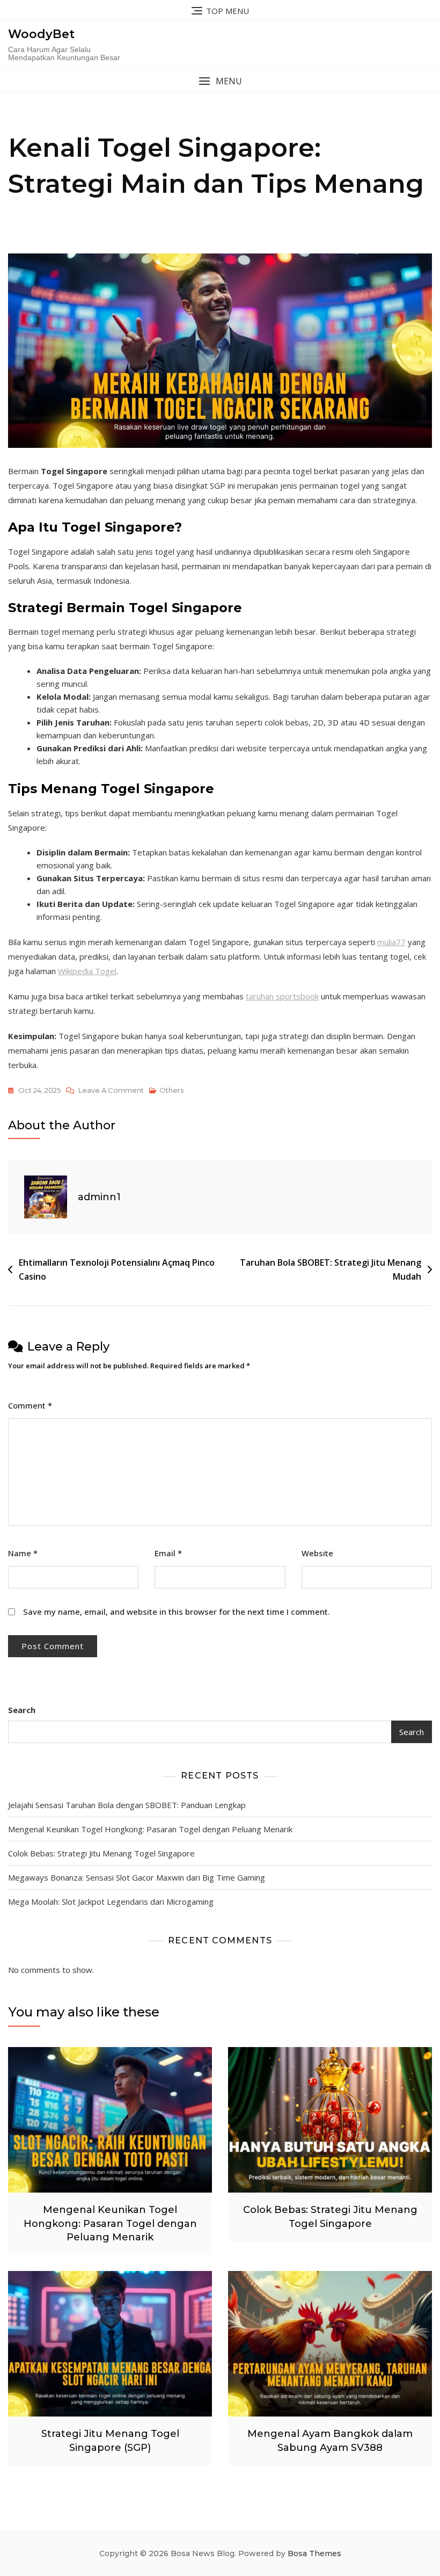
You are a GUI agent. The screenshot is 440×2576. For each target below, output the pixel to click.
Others (171, 1090)
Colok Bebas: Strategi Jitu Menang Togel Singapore (101, 1853)
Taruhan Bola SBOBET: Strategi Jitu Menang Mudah (331, 1269)
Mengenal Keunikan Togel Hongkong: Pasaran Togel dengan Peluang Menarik (150, 1829)
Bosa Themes (314, 2553)
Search (22, 1710)
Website (317, 1553)
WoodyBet (41, 34)
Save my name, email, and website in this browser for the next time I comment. (177, 1612)
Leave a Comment (111, 1091)
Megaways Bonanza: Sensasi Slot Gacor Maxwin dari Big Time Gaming (137, 1877)
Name (23, 1553)
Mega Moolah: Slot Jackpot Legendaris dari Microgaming (111, 1902)
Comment (30, 1405)
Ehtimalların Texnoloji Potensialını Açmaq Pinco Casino (117, 1269)
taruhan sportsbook (282, 996)
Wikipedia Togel (87, 971)
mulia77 (391, 942)
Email (168, 1553)
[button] (220, 81)
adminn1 (99, 1197)
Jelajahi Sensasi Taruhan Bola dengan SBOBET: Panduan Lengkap (127, 1805)
